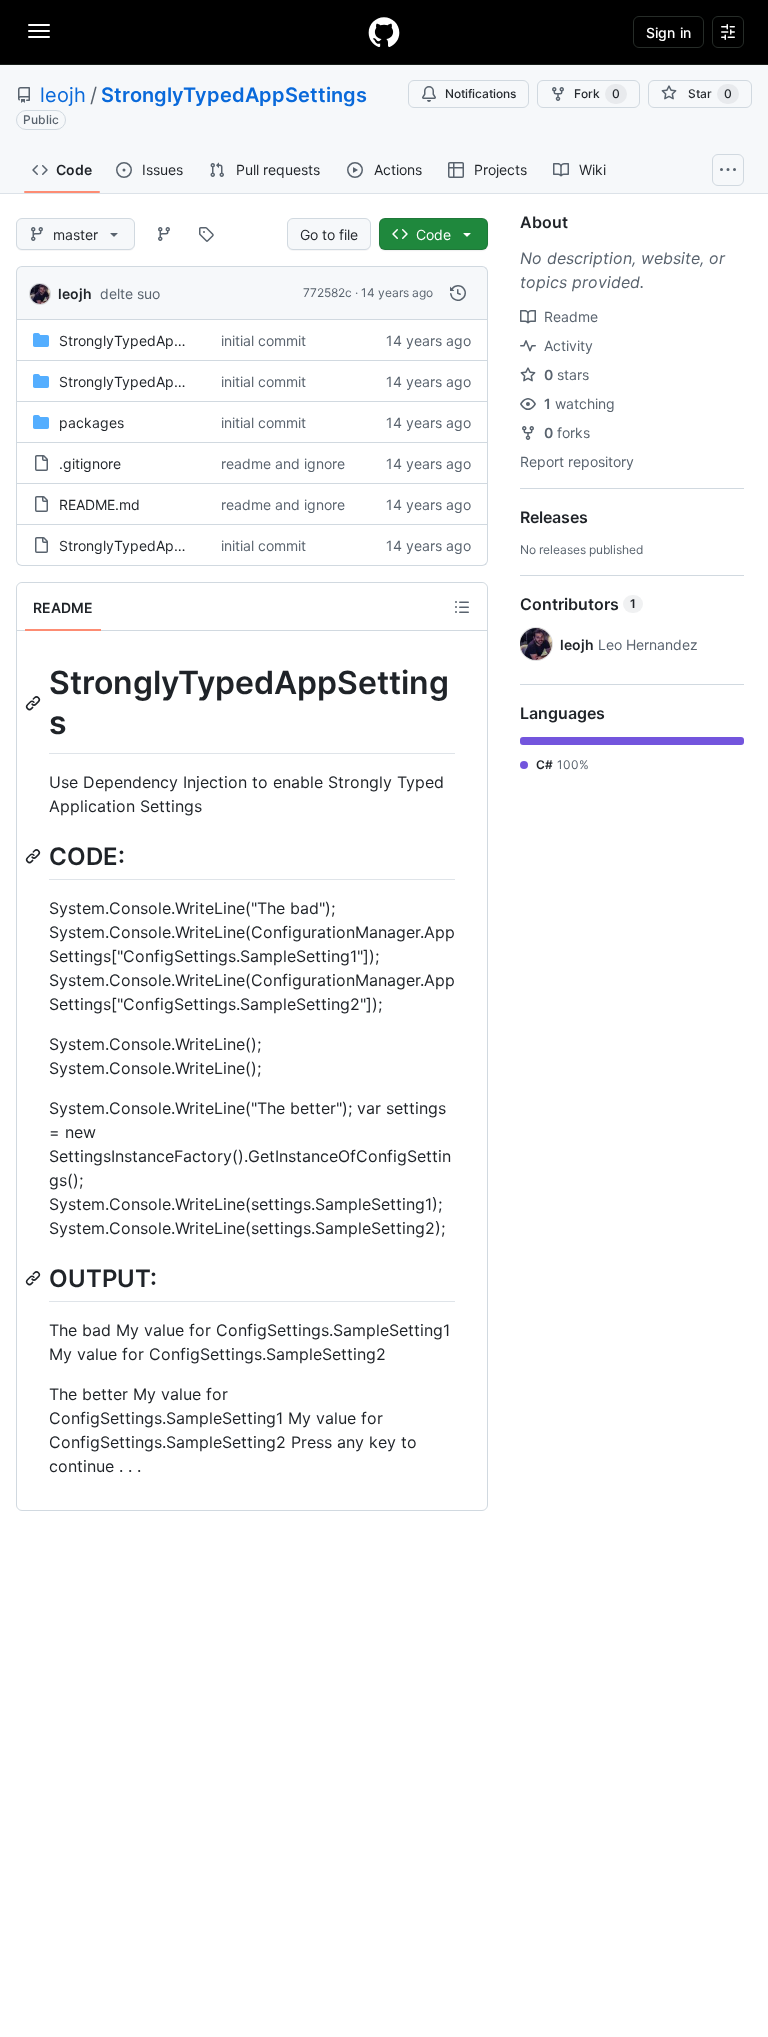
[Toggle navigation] (39, 31)
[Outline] (462, 607)
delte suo (130, 293)
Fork (597, 93)
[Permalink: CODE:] (35, 856)
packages (91, 422)
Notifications (480, 93)
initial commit (263, 340)
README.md (99, 504)
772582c (327, 292)
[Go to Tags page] (206, 234)
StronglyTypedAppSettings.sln (159, 545)
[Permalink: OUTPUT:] (35, 1278)
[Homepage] (384, 32)
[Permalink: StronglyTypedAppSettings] (35, 703)
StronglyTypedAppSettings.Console (176, 340)
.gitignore (90, 463)
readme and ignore (283, 463)
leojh (63, 95)
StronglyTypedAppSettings (234, 95)
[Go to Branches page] (164, 234)
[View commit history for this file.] (458, 293)
